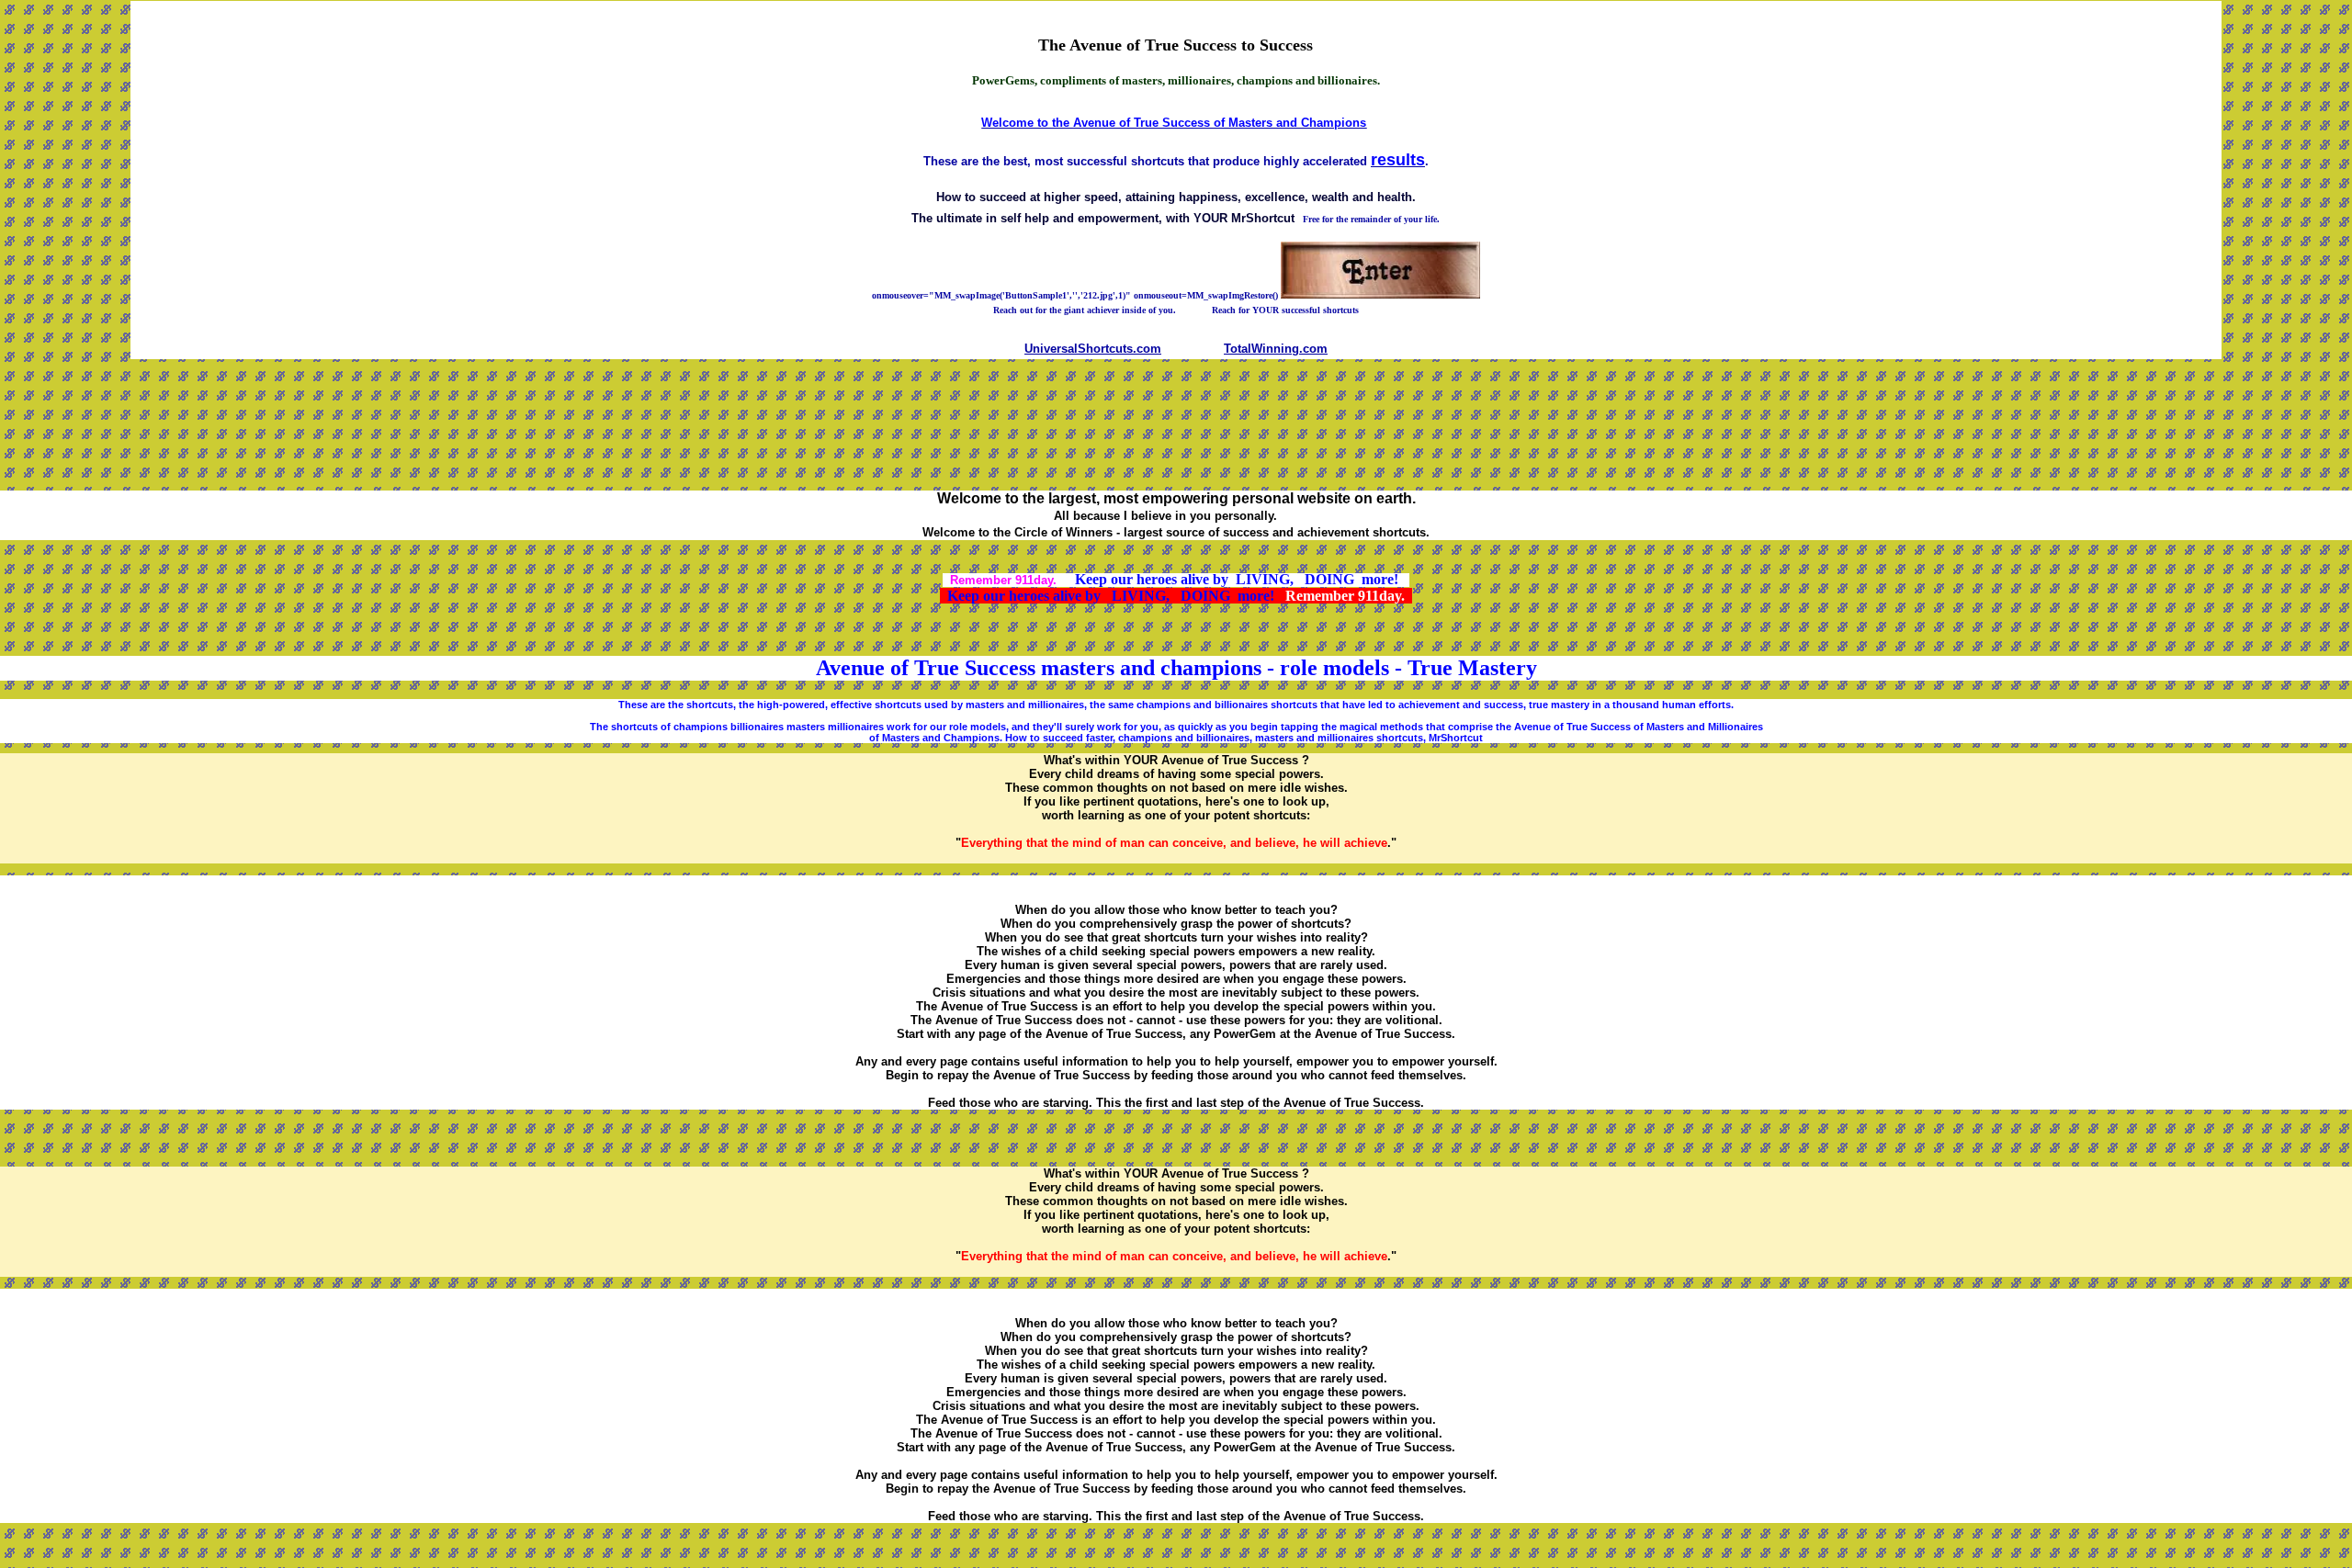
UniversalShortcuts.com (1093, 349)
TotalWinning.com (1276, 349)
